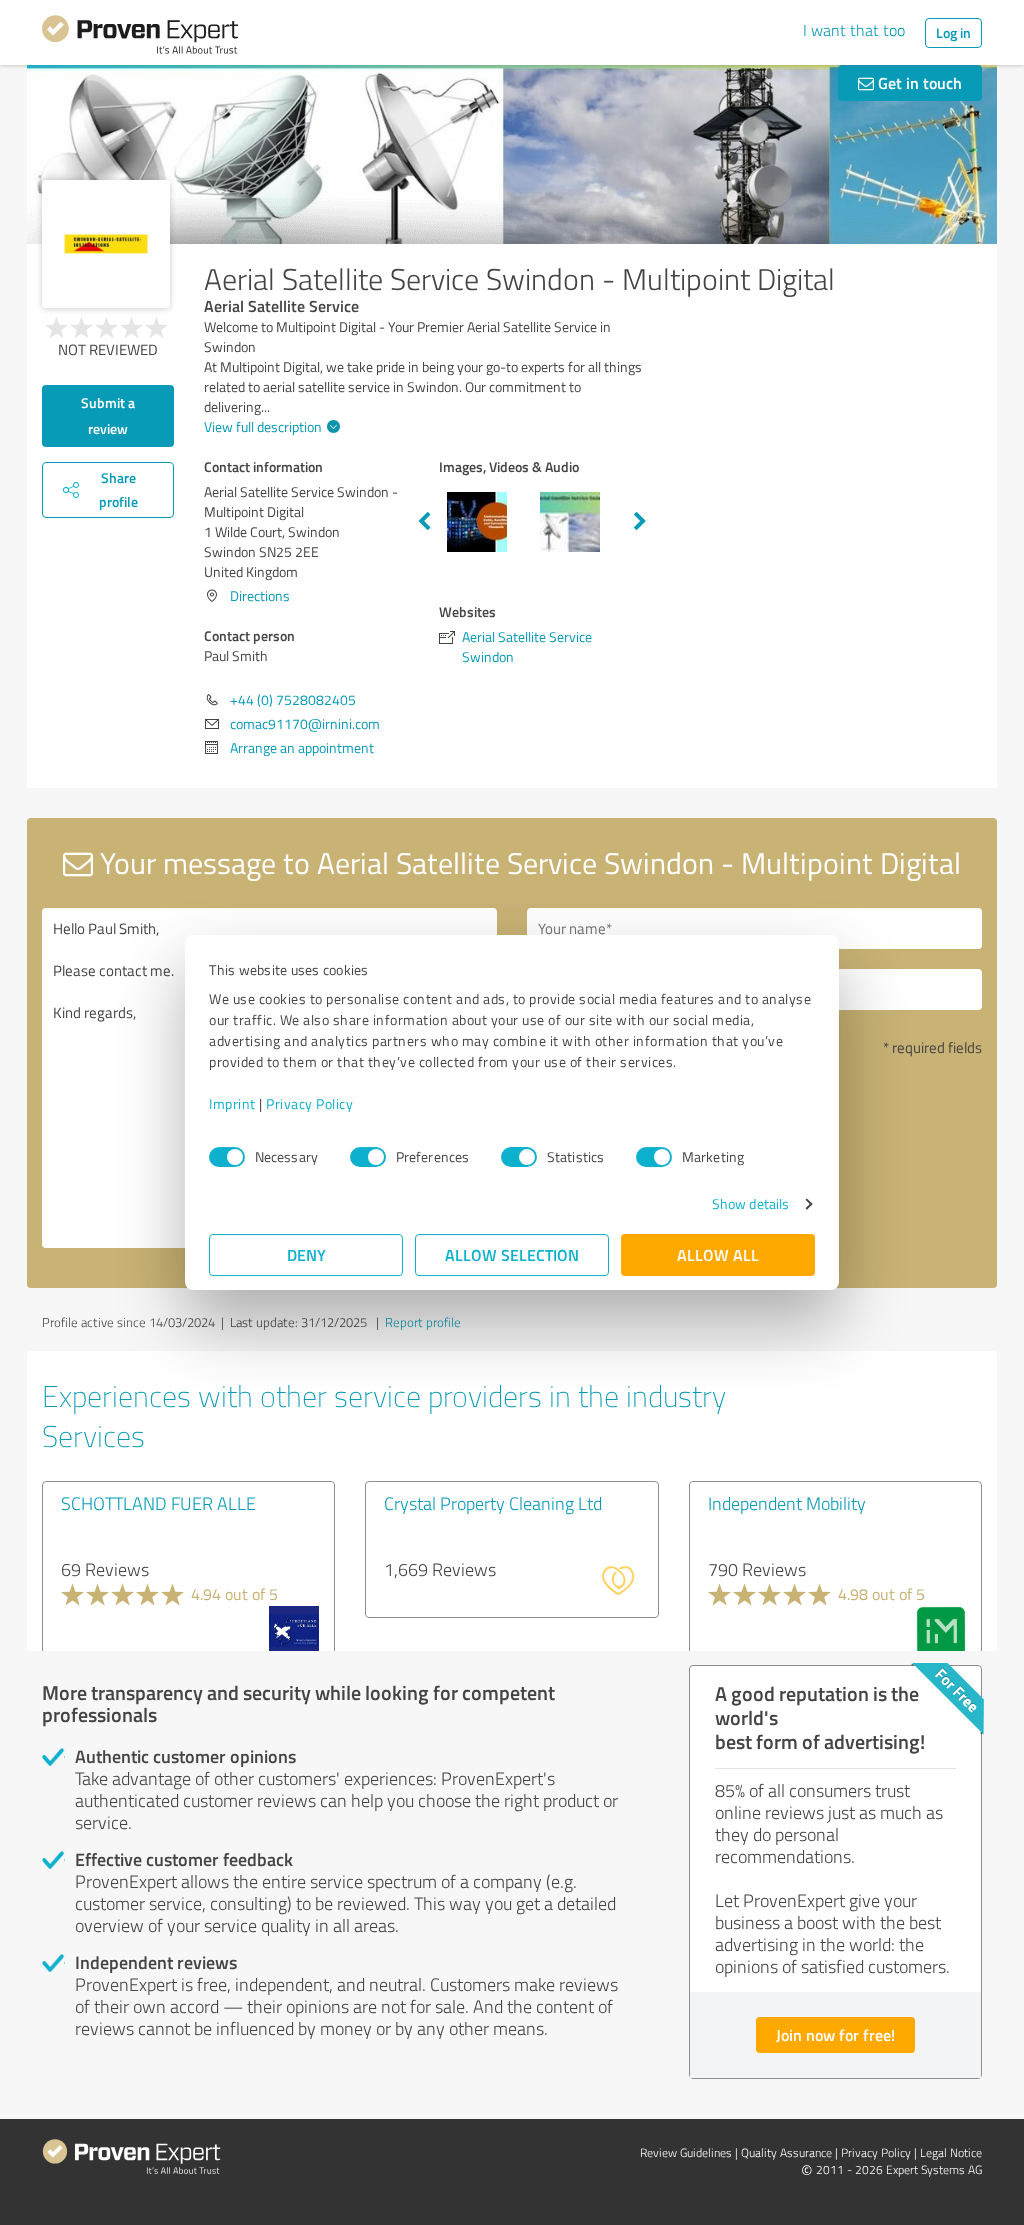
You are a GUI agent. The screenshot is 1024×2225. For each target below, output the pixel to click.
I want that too (854, 30)
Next (640, 522)
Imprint (232, 1103)
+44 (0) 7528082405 (293, 699)
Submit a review (108, 415)
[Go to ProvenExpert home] (140, 38)
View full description (263, 426)
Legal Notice (951, 2152)
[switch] (368, 1157)
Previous (424, 522)
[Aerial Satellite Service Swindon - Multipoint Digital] (106, 244)
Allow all (718, 1254)
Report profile (423, 1322)
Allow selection (512, 1254)
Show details (750, 1203)
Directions (260, 595)
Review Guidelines (686, 2152)
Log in (953, 32)
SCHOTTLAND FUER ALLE (158, 1503)
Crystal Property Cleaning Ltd (493, 1503)
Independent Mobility (787, 1503)
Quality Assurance (786, 2152)
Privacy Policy (309, 1103)
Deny (306, 1254)
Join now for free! (835, 2034)
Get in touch (918, 82)
